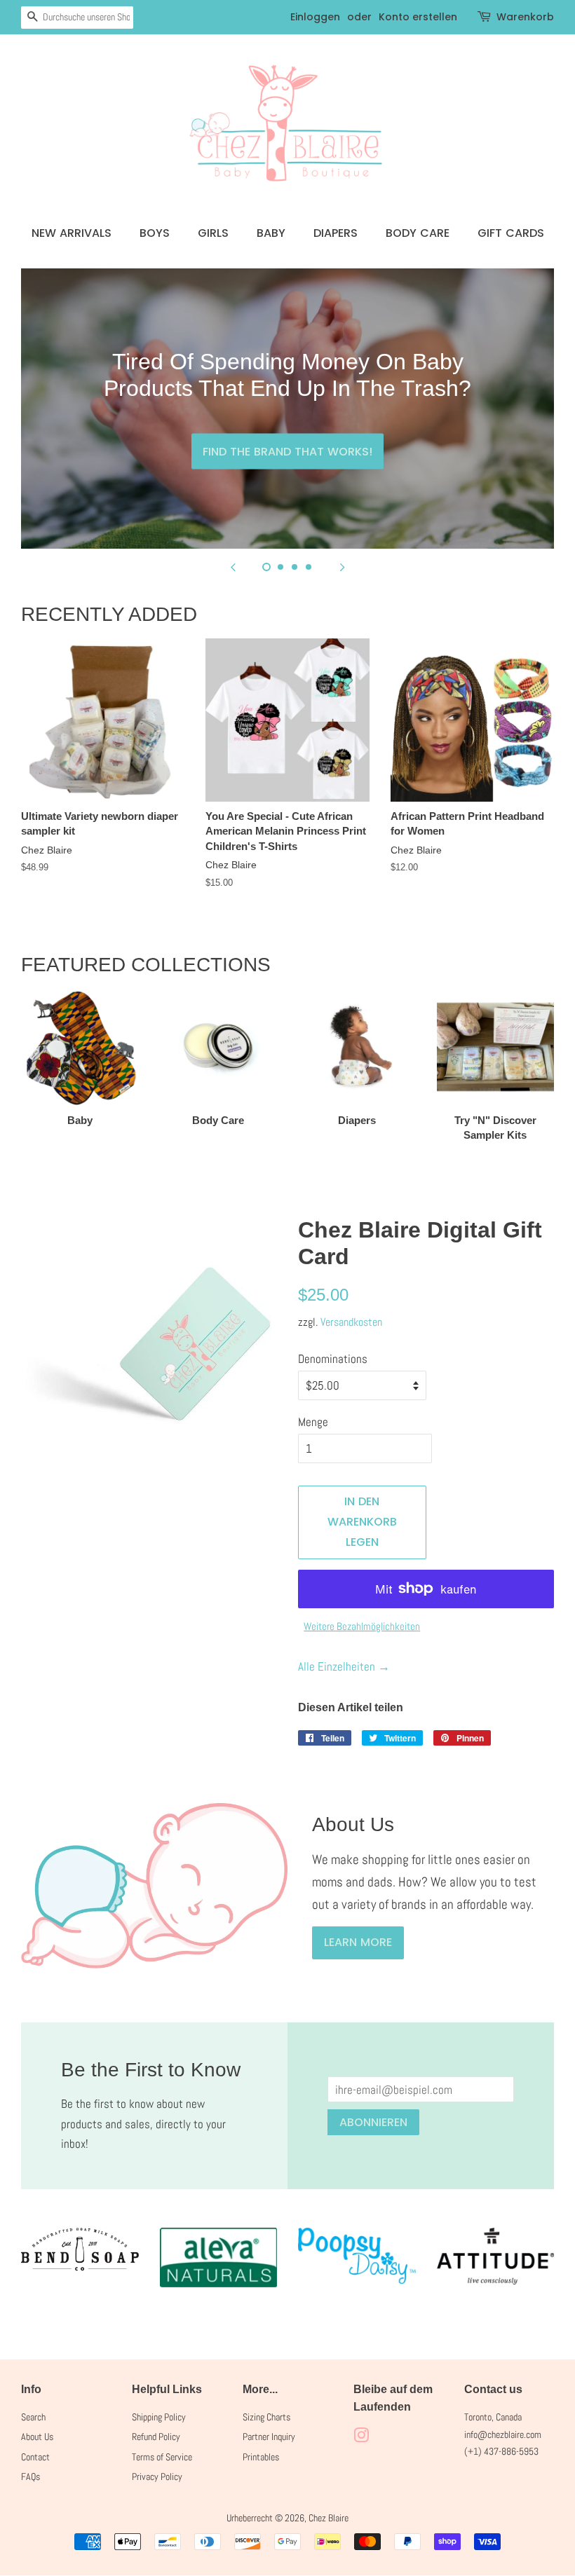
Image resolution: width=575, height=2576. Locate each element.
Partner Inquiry (269, 2437)
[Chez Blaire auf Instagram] (361, 2438)
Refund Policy (156, 2437)
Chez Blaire (329, 2518)
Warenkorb (525, 17)
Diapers (336, 233)
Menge (313, 1422)
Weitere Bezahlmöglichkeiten (362, 1626)
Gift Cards (511, 233)
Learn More (358, 1942)
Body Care (418, 233)
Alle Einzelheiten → (344, 1666)
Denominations (333, 1359)
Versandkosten (351, 1322)
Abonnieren (373, 2122)
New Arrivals (72, 233)
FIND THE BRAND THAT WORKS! (287, 451)
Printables (261, 2457)
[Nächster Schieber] (342, 566)
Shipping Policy (159, 2417)
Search (33, 2417)
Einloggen (315, 17)
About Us (37, 2437)
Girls (213, 233)
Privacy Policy (157, 2476)
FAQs (31, 2476)
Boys (155, 233)
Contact (35, 2457)
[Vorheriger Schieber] (233, 566)
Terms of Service (162, 2457)
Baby (271, 233)
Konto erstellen (418, 17)
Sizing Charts (266, 2417)
